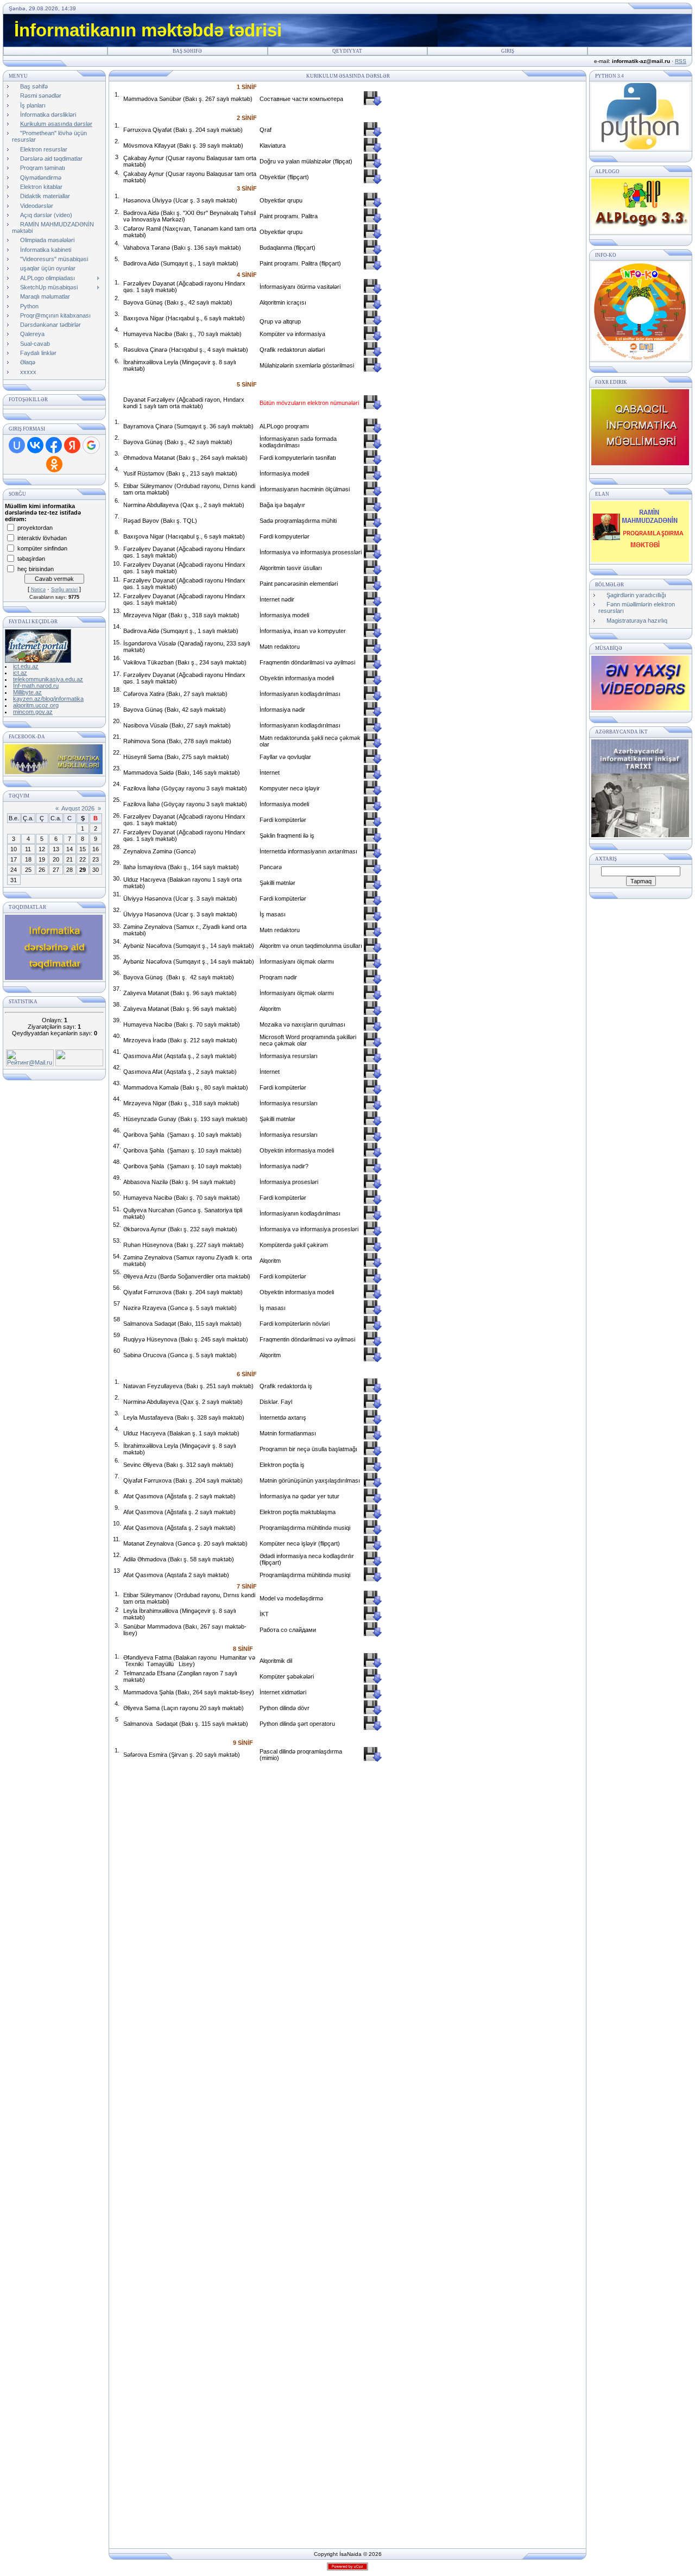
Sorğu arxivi (64, 590)
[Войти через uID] (17, 445)
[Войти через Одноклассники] (54, 464)
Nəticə (38, 590)
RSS (681, 61)
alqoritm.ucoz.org (36, 705)
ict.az (20, 673)
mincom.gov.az (33, 712)
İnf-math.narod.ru (36, 686)
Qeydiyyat (347, 51)
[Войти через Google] (91, 445)
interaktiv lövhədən (42, 537)
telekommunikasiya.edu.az (48, 679)
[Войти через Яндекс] (72, 445)
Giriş (508, 51)
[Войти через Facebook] (54, 445)
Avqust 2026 (78, 808)
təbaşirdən (31, 558)
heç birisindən (36, 568)
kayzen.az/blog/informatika (48, 699)
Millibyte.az (27, 692)
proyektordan (35, 527)
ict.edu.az (26, 666)
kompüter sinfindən (42, 548)
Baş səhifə (187, 51)
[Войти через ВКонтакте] (35, 445)
